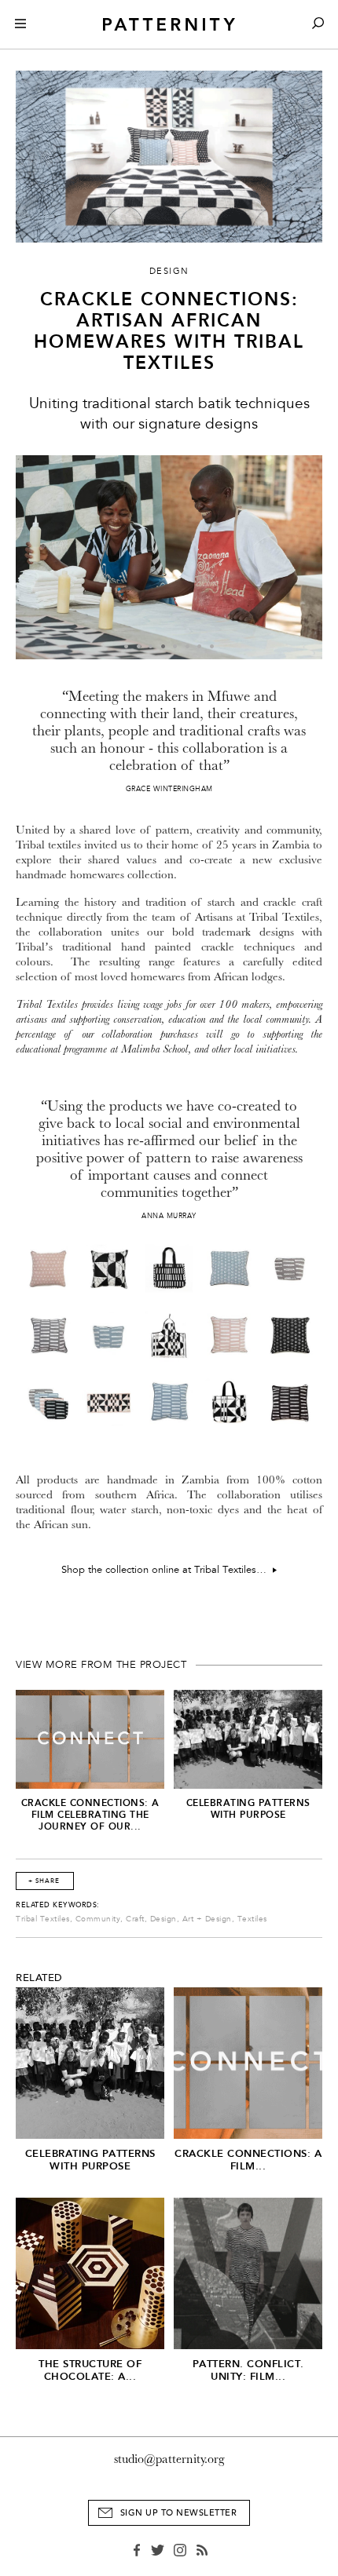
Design (163, 1919)
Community (98, 1919)
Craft (135, 1919)
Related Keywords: (58, 1905)
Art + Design (207, 1919)
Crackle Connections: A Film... (248, 2160)
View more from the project (101, 1665)
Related (39, 1978)
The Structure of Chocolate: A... (90, 2370)
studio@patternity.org (169, 2459)
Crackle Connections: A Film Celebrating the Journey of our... (90, 1815)
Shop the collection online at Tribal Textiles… (167, 1570)
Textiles (252, 1919)
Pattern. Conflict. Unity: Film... (248, 2370)
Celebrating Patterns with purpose (248, 1809)
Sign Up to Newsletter (179, 2513)
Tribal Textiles (43, 1919)
